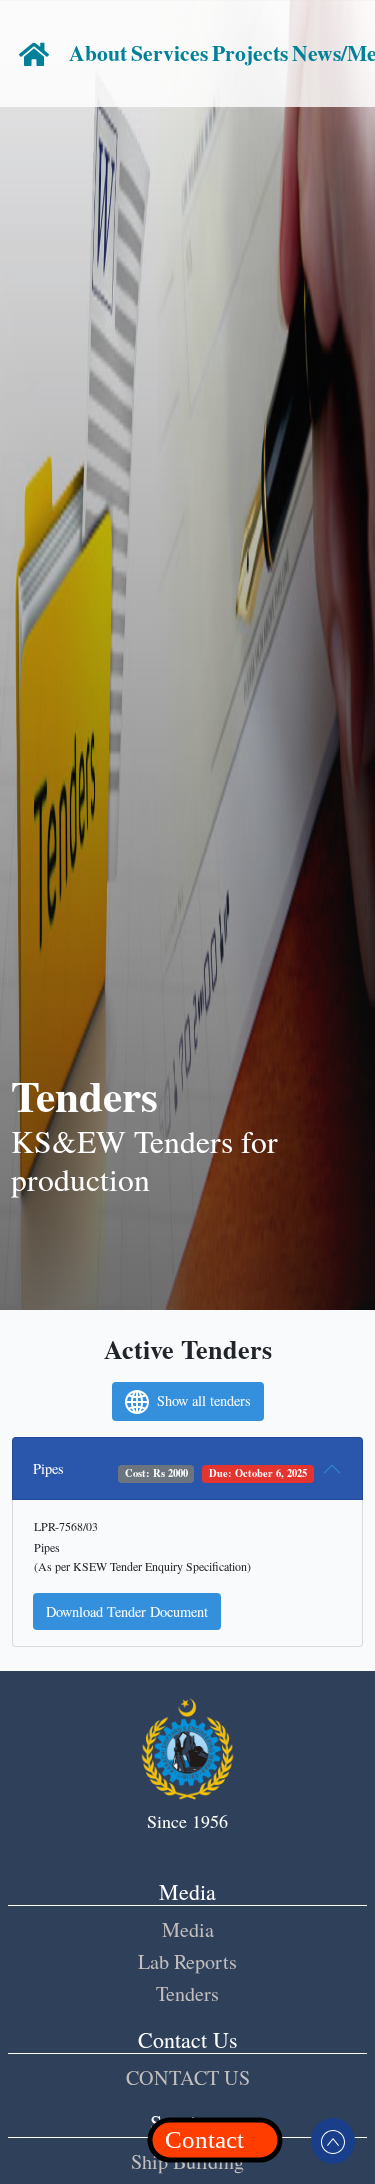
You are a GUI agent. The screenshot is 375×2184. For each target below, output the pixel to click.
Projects (250, 52)
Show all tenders (202, 1400)
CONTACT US (188, 2077)
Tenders (187, 1993)
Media (188, 1929)
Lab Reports (187, 1961)
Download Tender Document (127, 1611)
